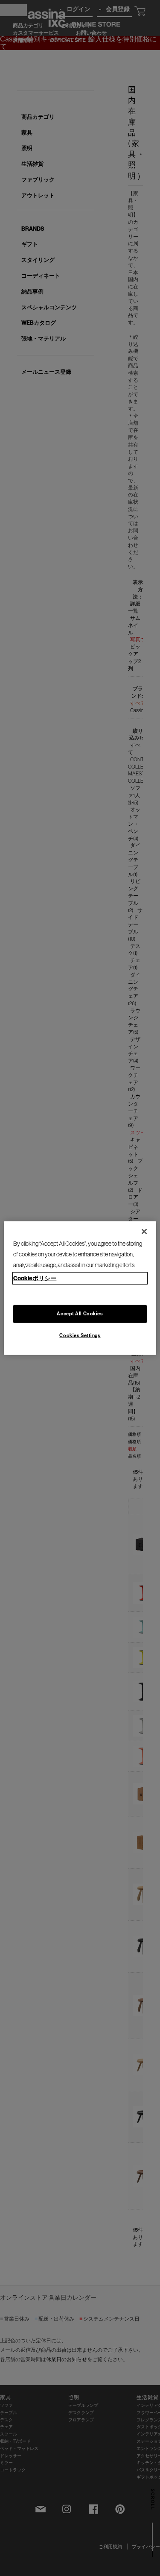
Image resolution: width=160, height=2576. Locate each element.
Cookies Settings (80, 1335)
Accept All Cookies (80, 1313)
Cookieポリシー (35, 1278)
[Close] (144, 1232)
